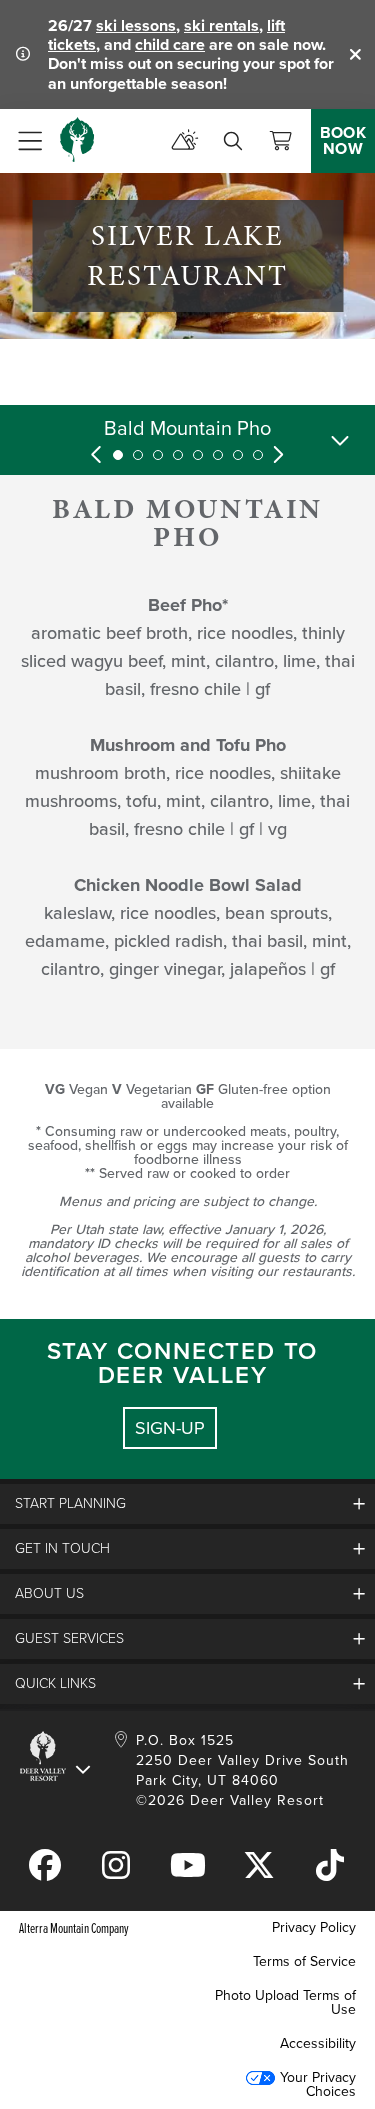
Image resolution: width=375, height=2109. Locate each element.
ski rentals (221, 25)
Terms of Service (304, 1961)
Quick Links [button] (55, 1683)
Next (278, 455)
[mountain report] (185, 141)
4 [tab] (178, 455)
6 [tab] (218, 455)
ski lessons (136, 25)
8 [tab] (258, 455)
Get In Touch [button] (62, 1548)
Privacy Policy (314, 1927)
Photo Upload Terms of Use (285, 2002)
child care (170, 44)
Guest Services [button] (69, 1638)
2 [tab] (138, 455)
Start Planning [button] (70, 1503)
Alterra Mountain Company (74, 1927)
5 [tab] (198, 455)
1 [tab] (118, 455)
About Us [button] (49, 1593)
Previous (98, 455)
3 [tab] (158, 455)
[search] (233, 141)
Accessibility (318, 2043)
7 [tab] (238, 455)
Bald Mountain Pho (187, 428)
